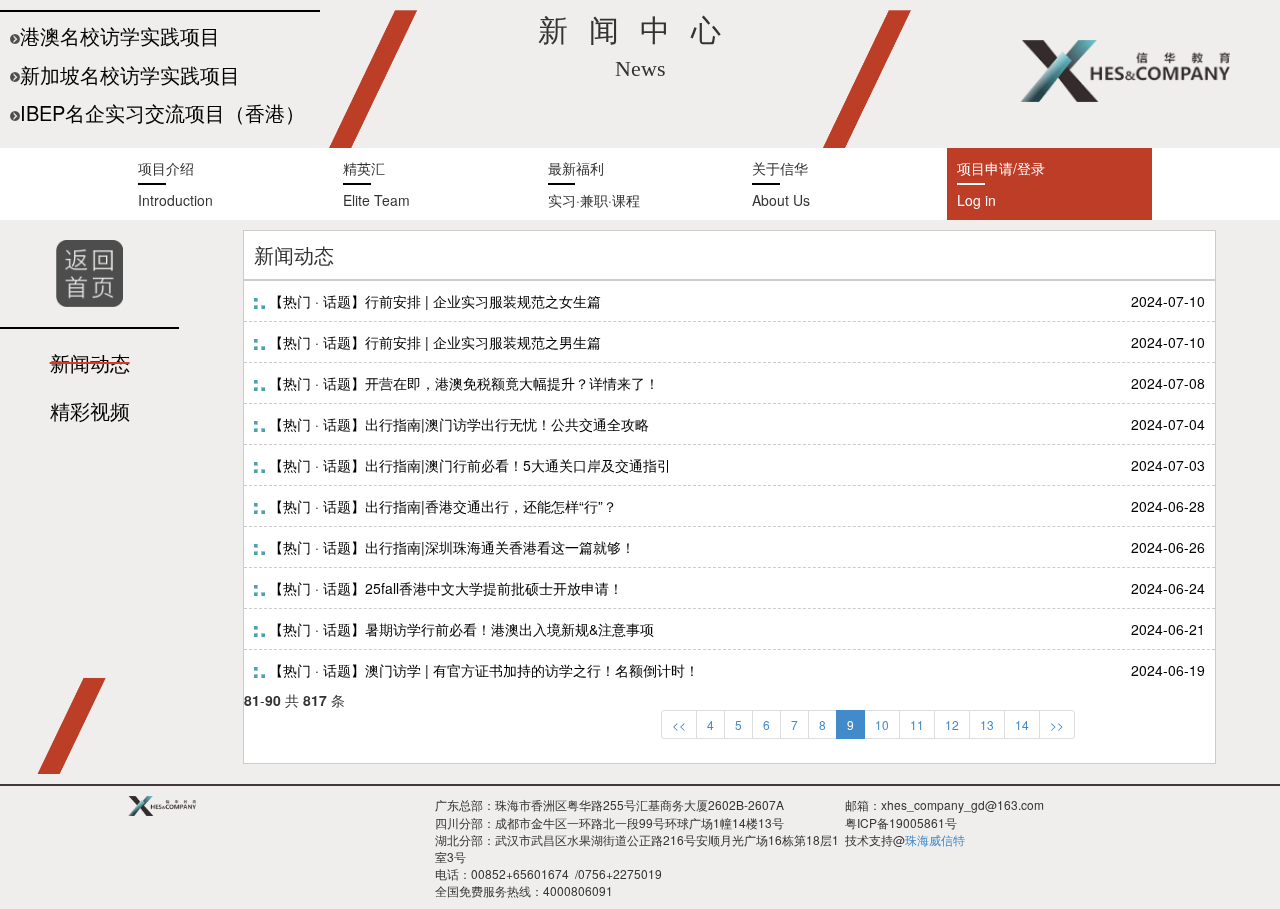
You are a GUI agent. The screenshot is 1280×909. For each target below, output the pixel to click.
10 (882, 724)
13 (987, 724)
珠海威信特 (935, 839)
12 (952, 724)
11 (917, 724)
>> (1057, 724)
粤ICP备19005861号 (901, 822)
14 (1022, 724)
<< (679, 724)
